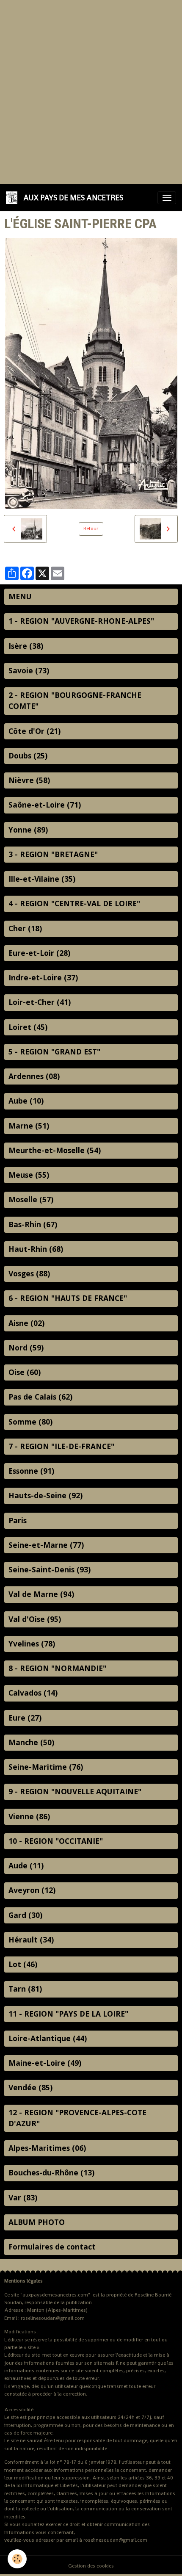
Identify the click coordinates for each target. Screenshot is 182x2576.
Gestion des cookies (91, 2566)
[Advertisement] (91, 91)
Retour (91, 528)
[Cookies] (17, 2559)
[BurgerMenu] (167, 198)
